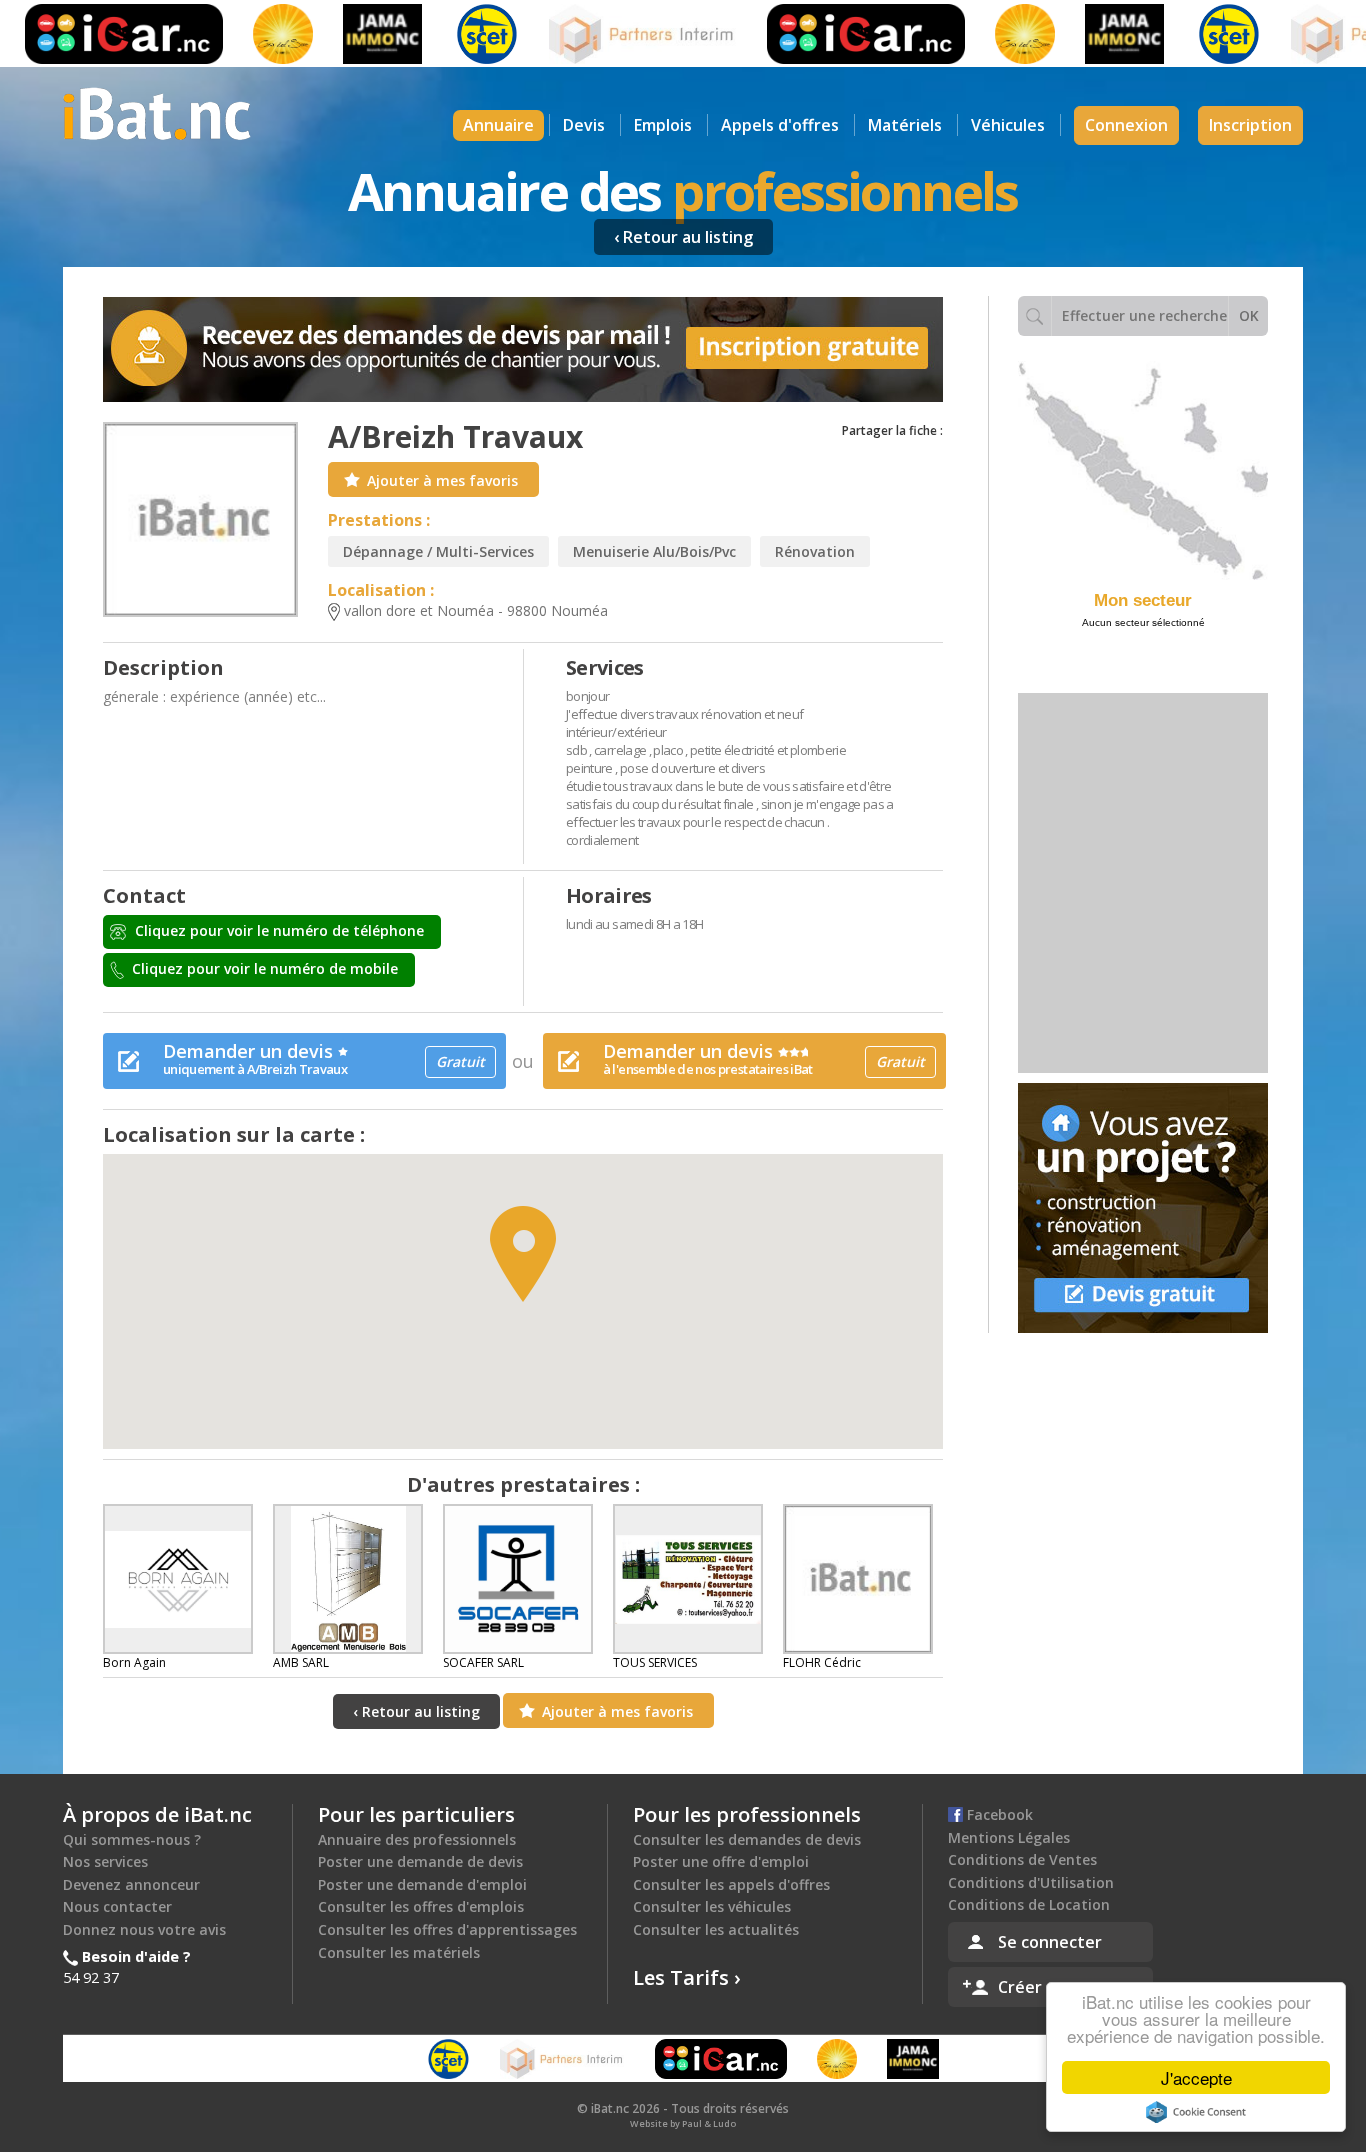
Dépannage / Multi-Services (438, 551)
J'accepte (1196, 2077)
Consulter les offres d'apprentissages (447, 1929)
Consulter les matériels (399, 1952)
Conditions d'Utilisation (1031, 1882)
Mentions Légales (1009, 1837)
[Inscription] (523, 349)
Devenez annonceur (131, 1884)
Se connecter (1050, 1942)
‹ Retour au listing (683, 237)
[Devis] (1143, 1208)
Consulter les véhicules (712, 1906)
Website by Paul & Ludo (683, 2123)
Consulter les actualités (716, 1929)
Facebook (998, 1814)
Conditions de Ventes (1022, 1859)
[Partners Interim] (606, 34)
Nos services (105, 1861)
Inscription (1250, 125)
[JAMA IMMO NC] (345, 34)
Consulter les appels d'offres (731, 1884)
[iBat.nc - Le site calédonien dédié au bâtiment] (157, 112)
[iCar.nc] (829, 34)
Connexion (1126, 125)
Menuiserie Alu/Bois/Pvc (654, 551)
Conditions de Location (1029, 1904)
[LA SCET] (450, 34)
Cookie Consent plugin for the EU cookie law (1196, 2112)
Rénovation (815, 551)
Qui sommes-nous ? (132, 1839)
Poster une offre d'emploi (721, 1861)
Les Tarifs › (687, 1977)
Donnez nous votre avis (144, 1929)
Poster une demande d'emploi (422, 1884)
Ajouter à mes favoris (442, 480)
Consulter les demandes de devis (747, 1839)
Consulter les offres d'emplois (421, 1906)
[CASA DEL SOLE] (246, 34)
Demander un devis (324, 1058)
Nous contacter (117, 1906)
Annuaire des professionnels (417, 1839)
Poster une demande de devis (420, 1861)
